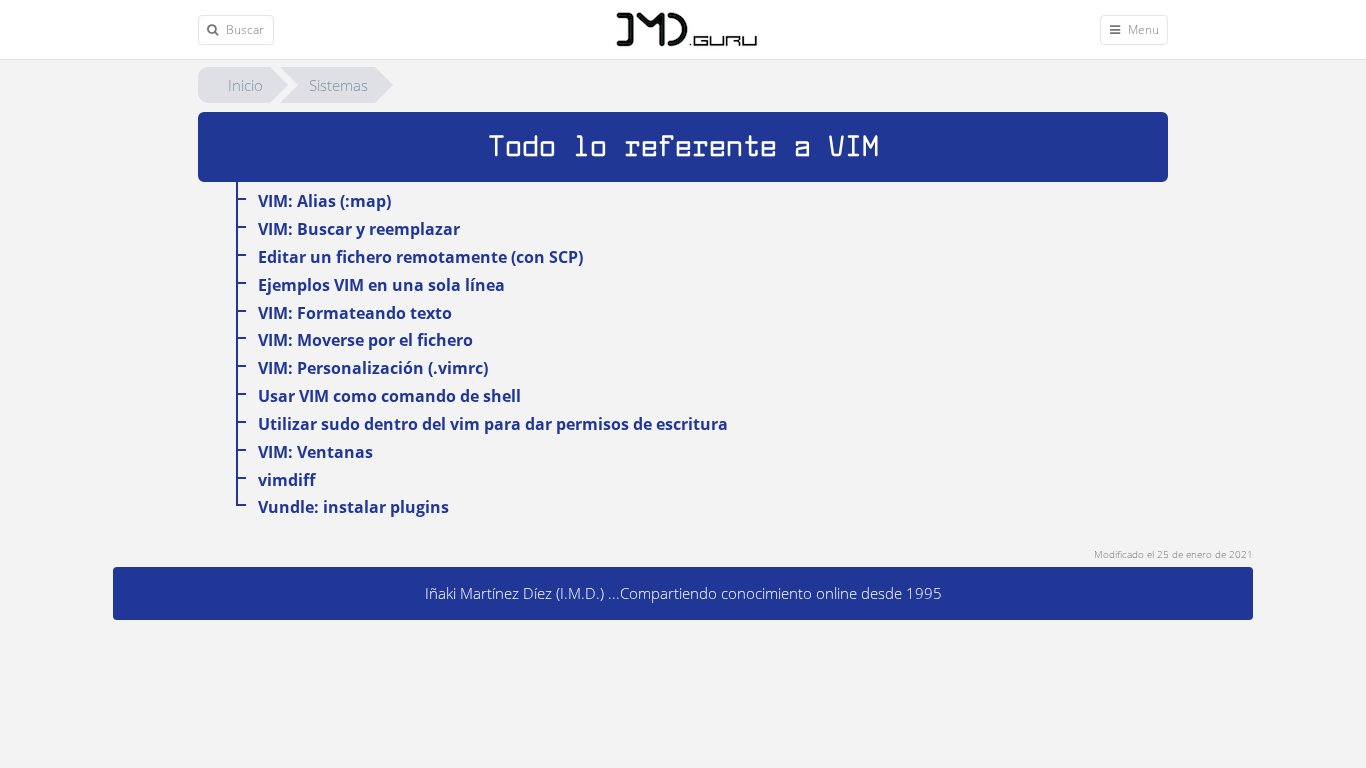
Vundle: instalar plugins (353, 507)
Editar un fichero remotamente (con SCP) (420, 257)
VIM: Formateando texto (355, 313)
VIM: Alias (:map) (324, 201)
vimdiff (286, 480)
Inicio (245, 85)
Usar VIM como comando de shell (389, 396)
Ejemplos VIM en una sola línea (381, 285)
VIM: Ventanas (315, 452)
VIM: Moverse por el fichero (365, 340)
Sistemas (338, 85)
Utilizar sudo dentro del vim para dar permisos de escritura (493, 424)
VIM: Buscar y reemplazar (359, 229)
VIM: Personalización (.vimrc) (373, 368)
